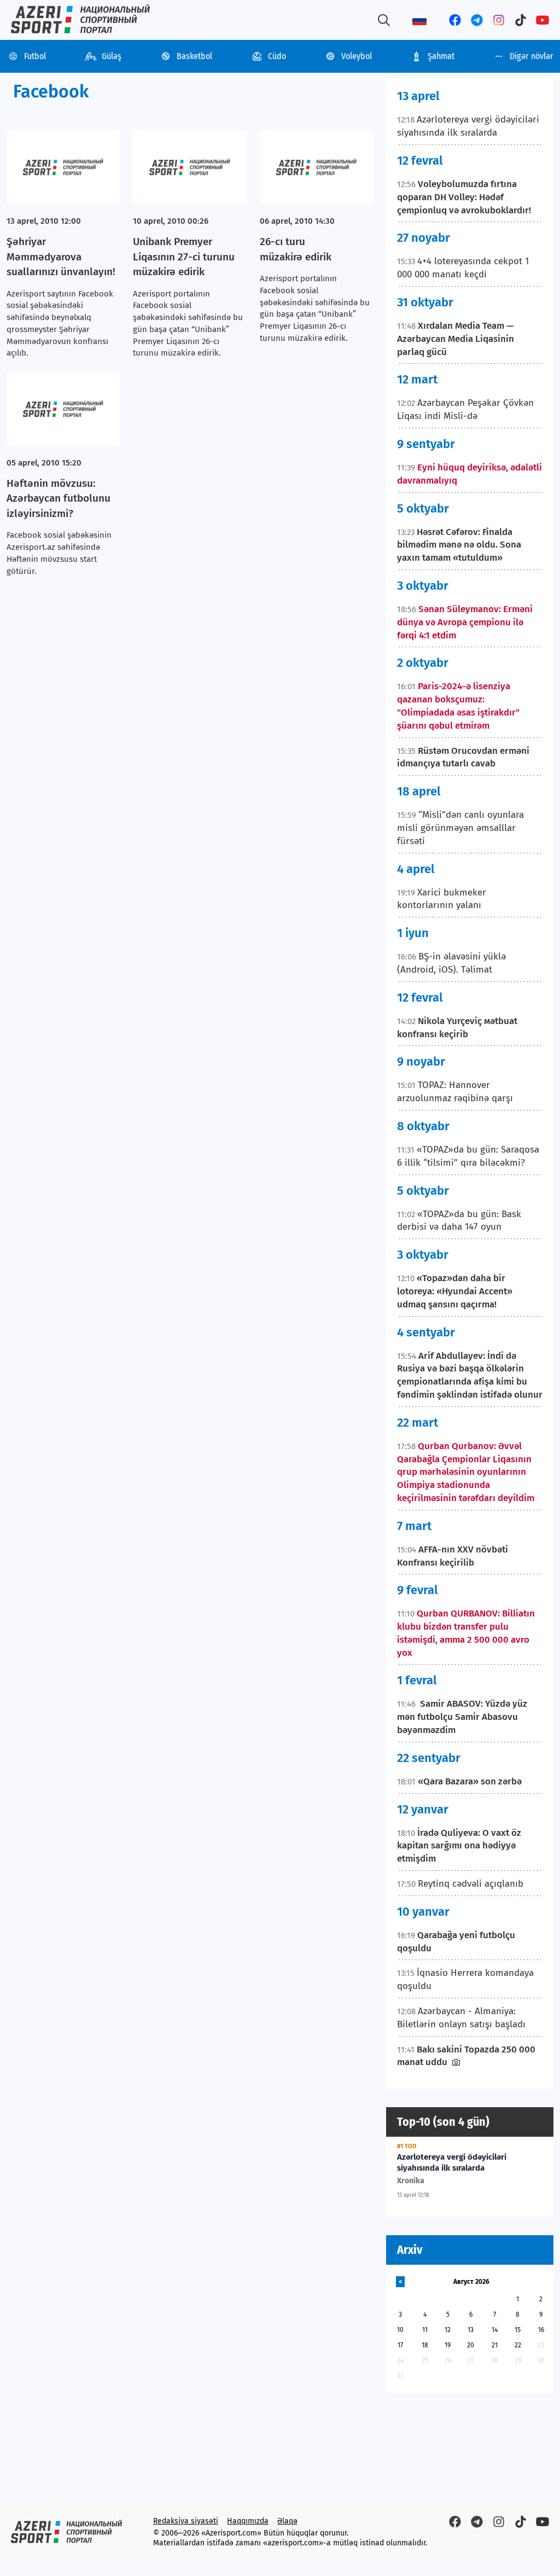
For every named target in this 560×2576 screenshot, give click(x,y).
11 (425, 2330)
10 (400, 2330)
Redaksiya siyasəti (186, 2521)
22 (518, 2345)
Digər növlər (532, 56)
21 (495, 2345)
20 (471, 2345)
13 (471, 2330)
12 (448, 2330)
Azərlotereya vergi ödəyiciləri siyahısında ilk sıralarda (452, 2162)
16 (541, 2330)
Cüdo (277, 56)
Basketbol (194, 56)
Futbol (35, 56)
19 (448, 2345)
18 (425, 2345)
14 (495, 2330)
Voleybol (357, 56)
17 (400, 2345)
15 (518, 2330)
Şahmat (441, 56)
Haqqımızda (248, 2521)
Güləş (112, 56)
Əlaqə (287, 2521)
